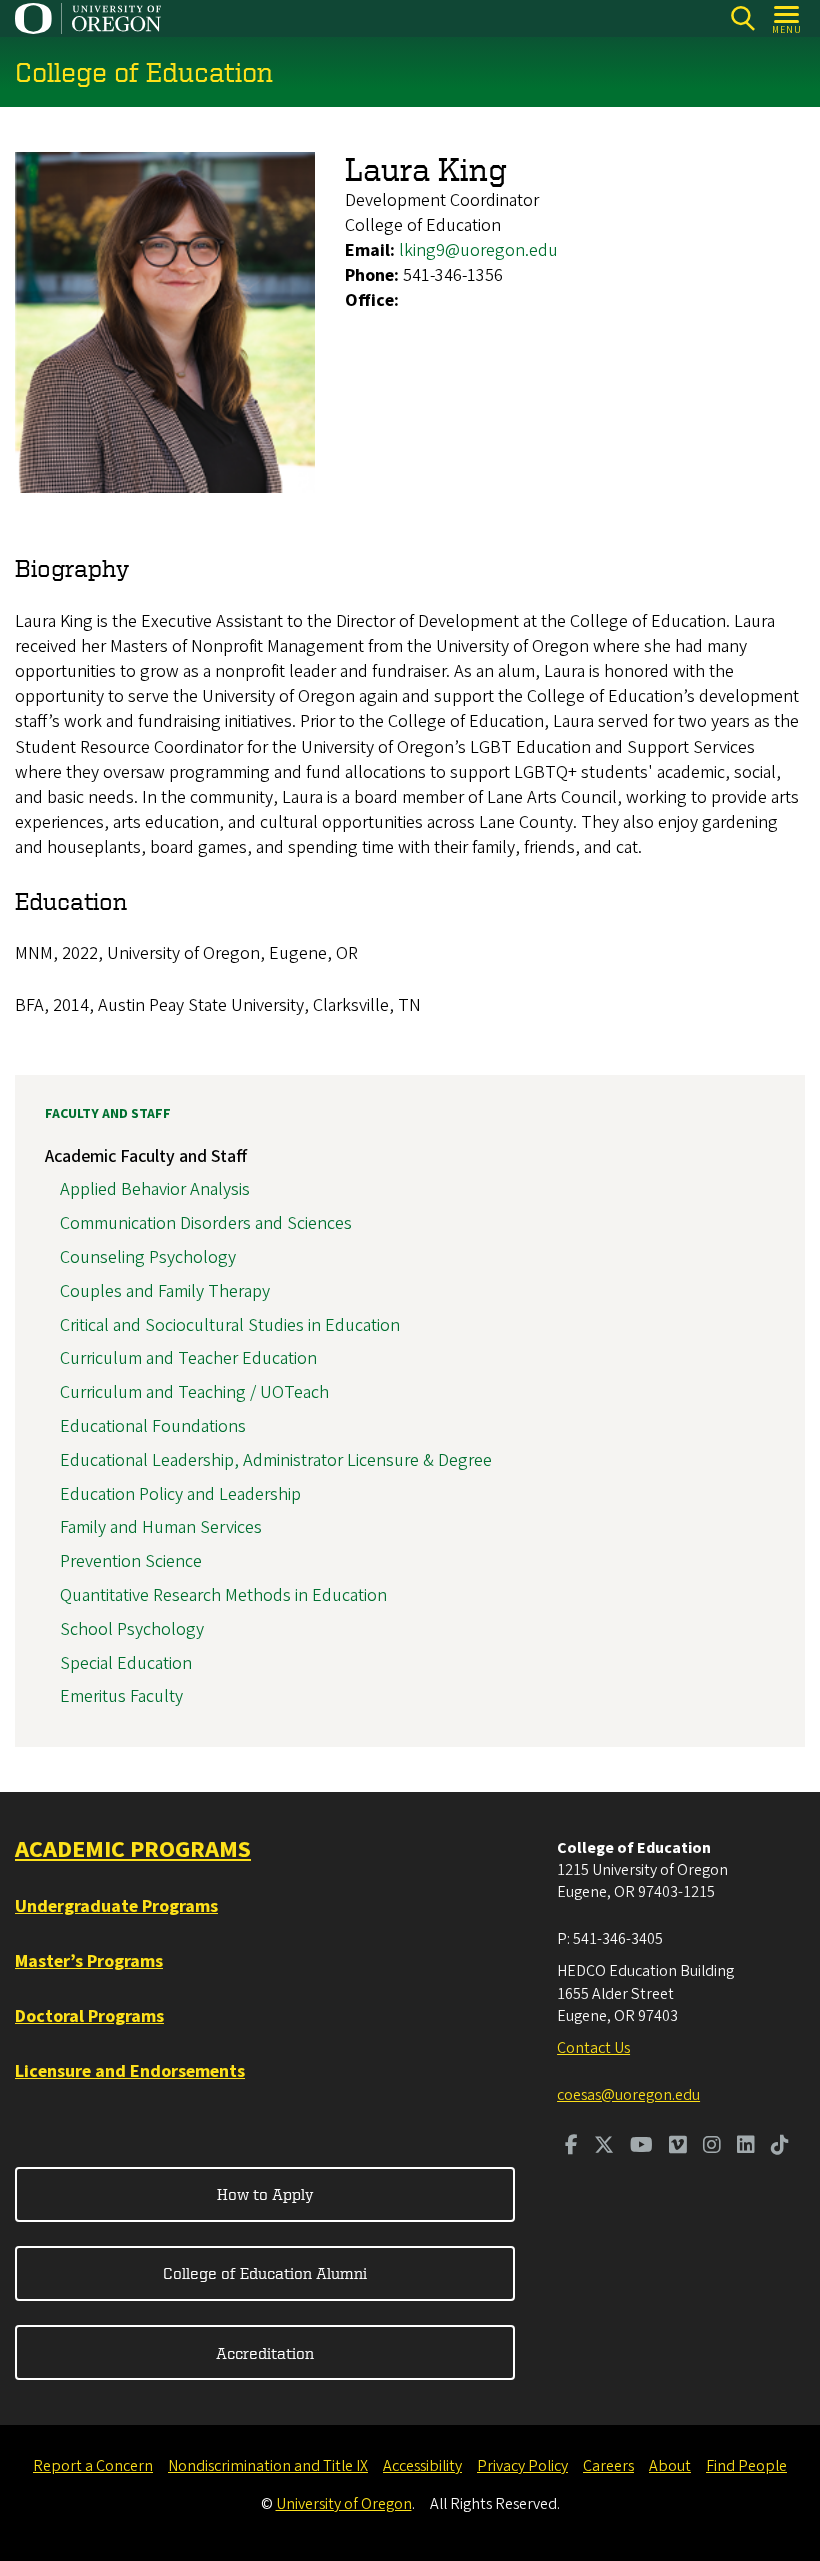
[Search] (742, 18)
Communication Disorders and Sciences (206, 1223)
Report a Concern (93, 2466)
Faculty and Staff (108, 1114)
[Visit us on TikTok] (780, 2147)
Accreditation (265, 2353)
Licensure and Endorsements (130, 2071)
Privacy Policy (522, 2466)
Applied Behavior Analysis (155, 1189)
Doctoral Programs (89, 2016)
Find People (746, 2466)
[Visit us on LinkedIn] (746, 2147)
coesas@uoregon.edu (628, 2095)
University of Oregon (344, 2504)
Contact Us (593, 2048)
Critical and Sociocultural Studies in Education (230, 1325)
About (670, 2466)
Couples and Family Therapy (165, 1291)
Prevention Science (131, 1561)
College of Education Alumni (265, 2273)
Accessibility (422, 2466)
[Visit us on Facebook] (571, 2147)
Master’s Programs (89, 1961)
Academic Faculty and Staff (146, 1156)
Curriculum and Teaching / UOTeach (194, 1392)
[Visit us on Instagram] (712, 2147)
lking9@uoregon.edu (478, 250)
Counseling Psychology (148, 1257)
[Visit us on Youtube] (641, 2147)
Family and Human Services (161, 1527)
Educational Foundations (153, 1426)
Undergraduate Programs (116, 1906)
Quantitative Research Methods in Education (223, 1595)
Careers (608, 2466)
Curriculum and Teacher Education (188, 1358)
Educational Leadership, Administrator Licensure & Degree (276, 1460)
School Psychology (132, 1629)
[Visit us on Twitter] (604, 2147)
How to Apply (265, 2194)
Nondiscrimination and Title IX (268, 2466)
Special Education (126, 1663)
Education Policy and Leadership (180, 1494)
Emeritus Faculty (121, 1696)
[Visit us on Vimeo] (678, 2147)
